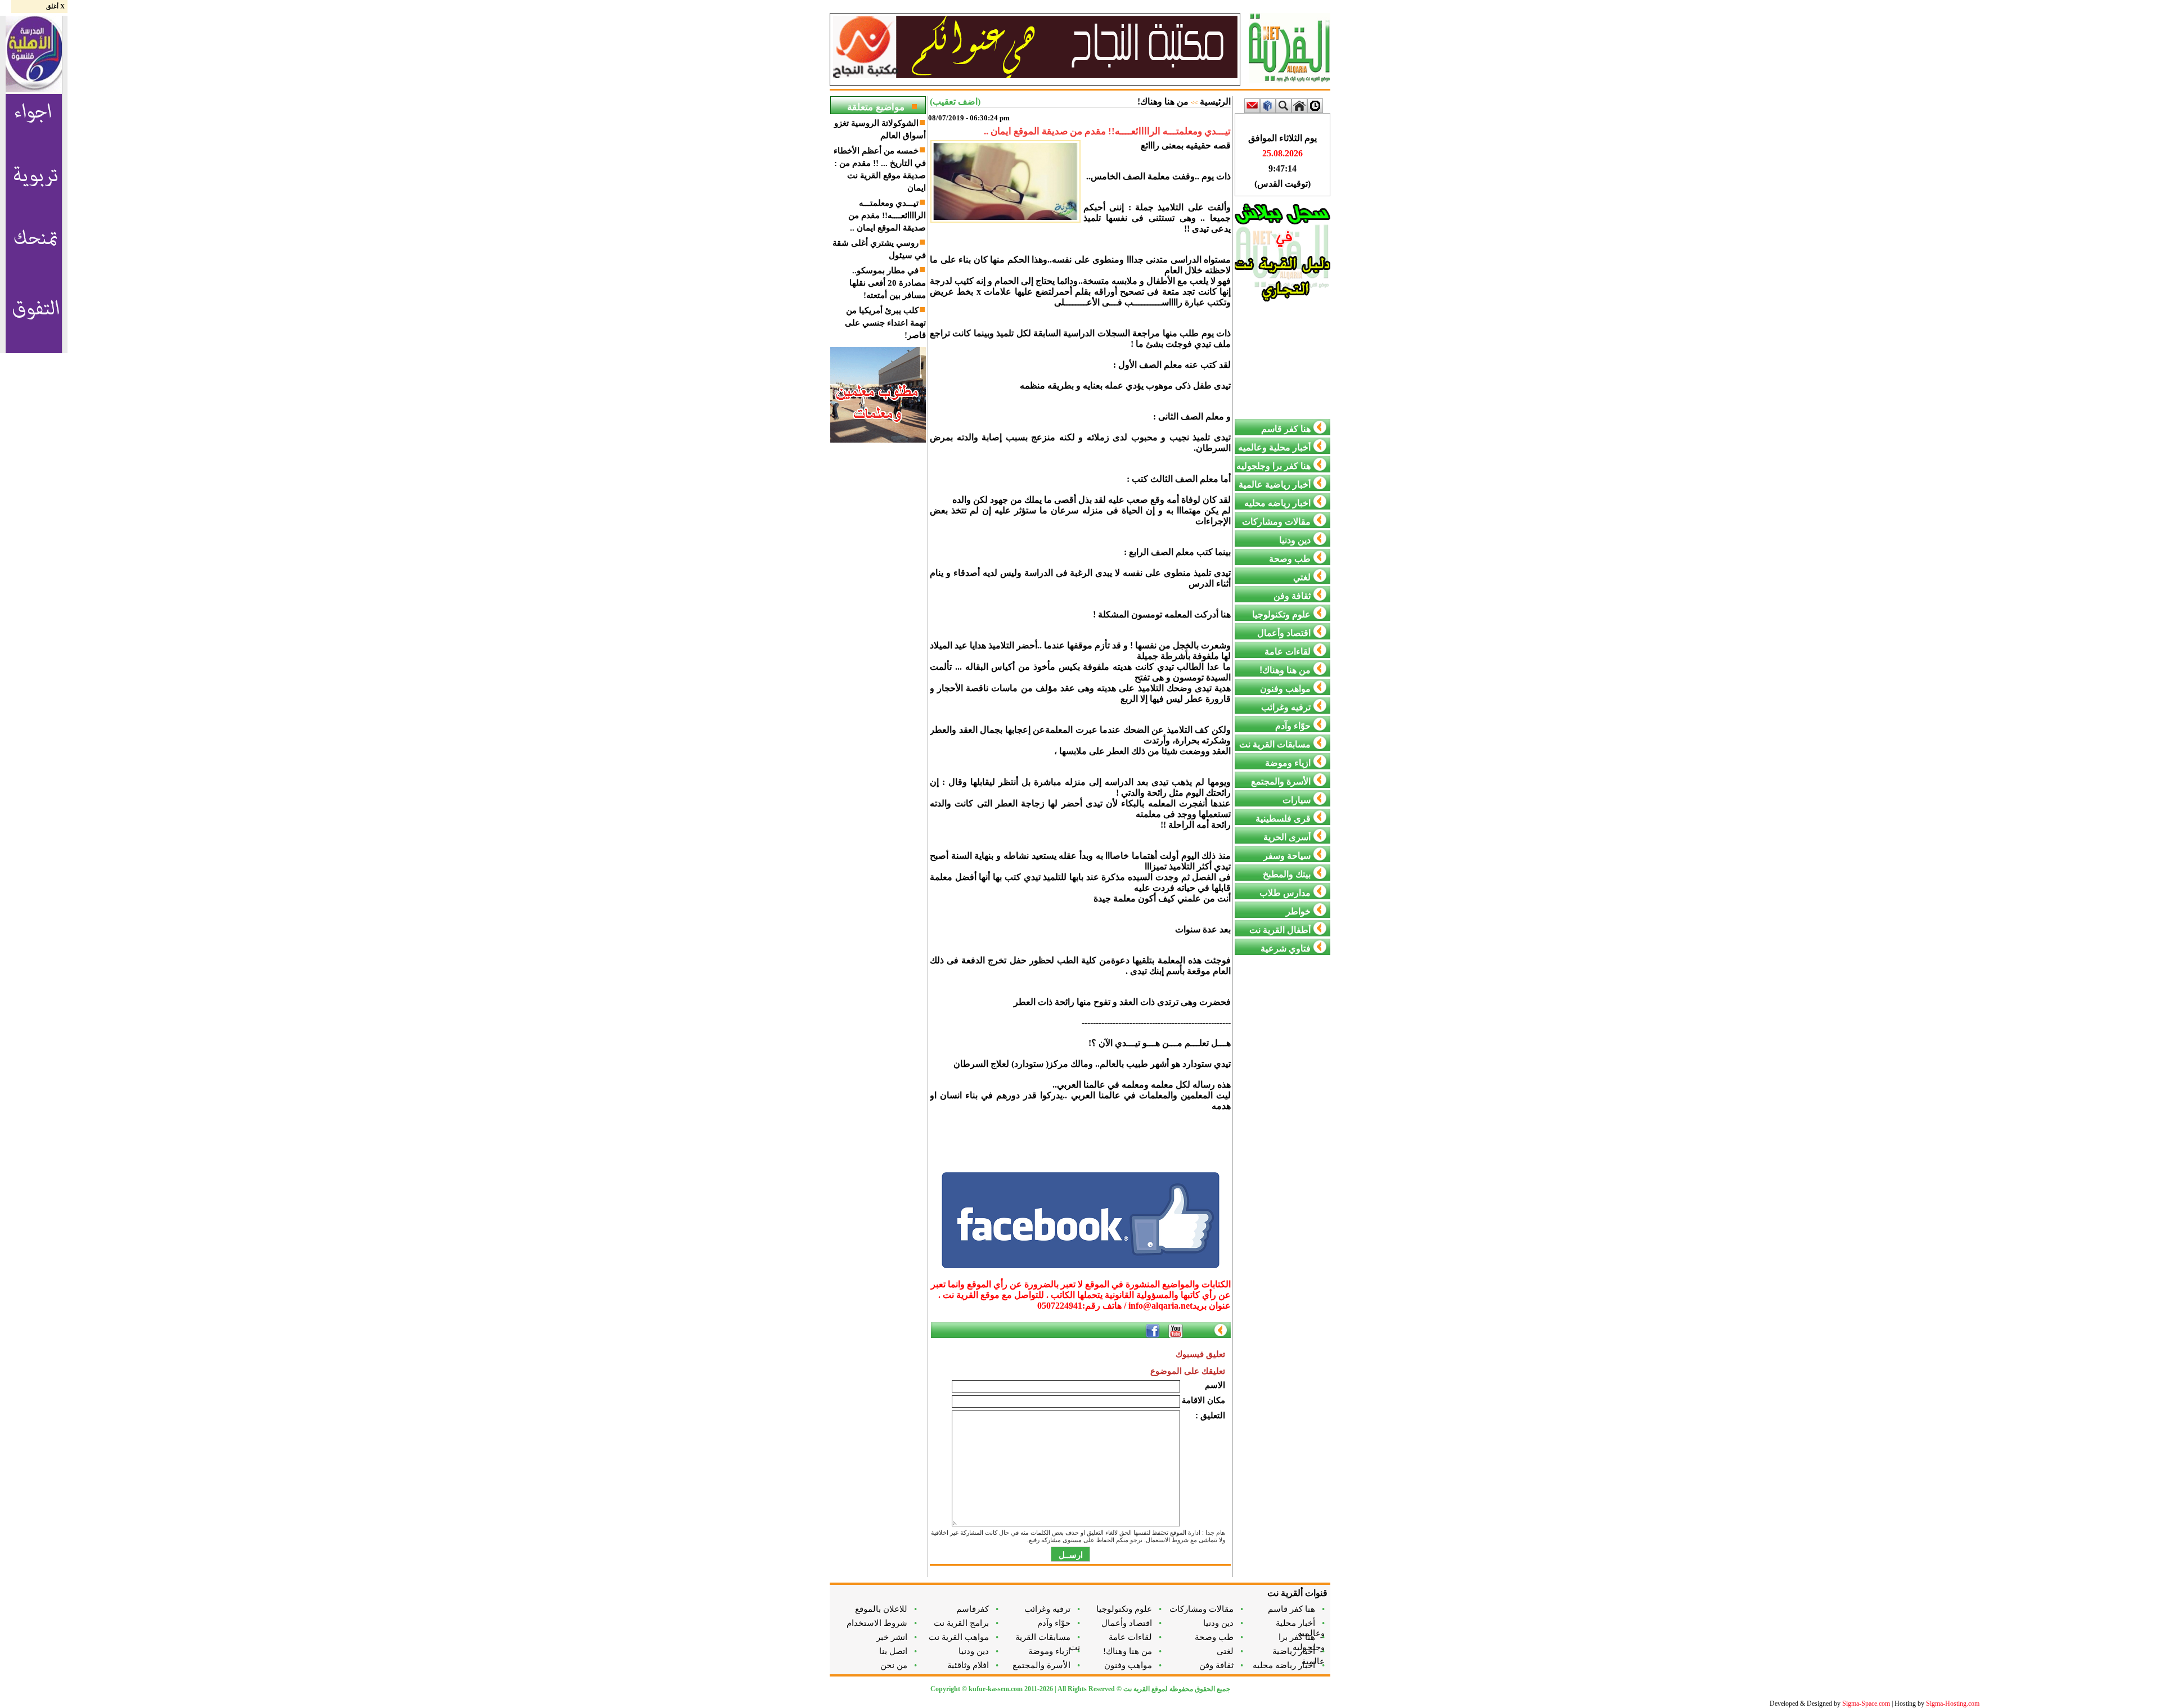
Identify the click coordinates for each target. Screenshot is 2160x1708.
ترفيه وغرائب (1052, 1609)
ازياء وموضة (1054, 1651)
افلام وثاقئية (973, 1665)
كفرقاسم (977, 1609)
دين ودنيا (1223, 1623)
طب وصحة (1219, 1637)
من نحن (899, 1665)
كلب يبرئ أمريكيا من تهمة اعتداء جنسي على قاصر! (885, 323)
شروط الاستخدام (882, 1623)
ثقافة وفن (1221, 1665)
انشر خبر (897, 1637)
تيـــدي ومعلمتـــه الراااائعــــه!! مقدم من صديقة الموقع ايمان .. (887, 215)
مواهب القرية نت (964, 1637)
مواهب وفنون (1133, 1665)
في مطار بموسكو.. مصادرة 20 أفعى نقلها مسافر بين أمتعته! (888, 283)
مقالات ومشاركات (1206, 1609)
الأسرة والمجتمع (1046, 1665)
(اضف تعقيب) (955, 102)
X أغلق (55, 6)
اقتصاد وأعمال (1131, 1623)
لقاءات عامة (1135, 1637)
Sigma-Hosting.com (1953, 1704)
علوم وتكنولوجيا (1129, 1609)
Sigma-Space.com (1866, 1704)
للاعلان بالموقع (886, 1609)
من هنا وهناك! (1163, 102)
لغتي (1230, 1651)
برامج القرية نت (966, 1623)
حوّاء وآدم (1059, 1623)
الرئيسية (1215, 102)
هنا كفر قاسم (1296, 1609)
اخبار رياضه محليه (1289, 1665)
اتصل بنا (898, 1651)
